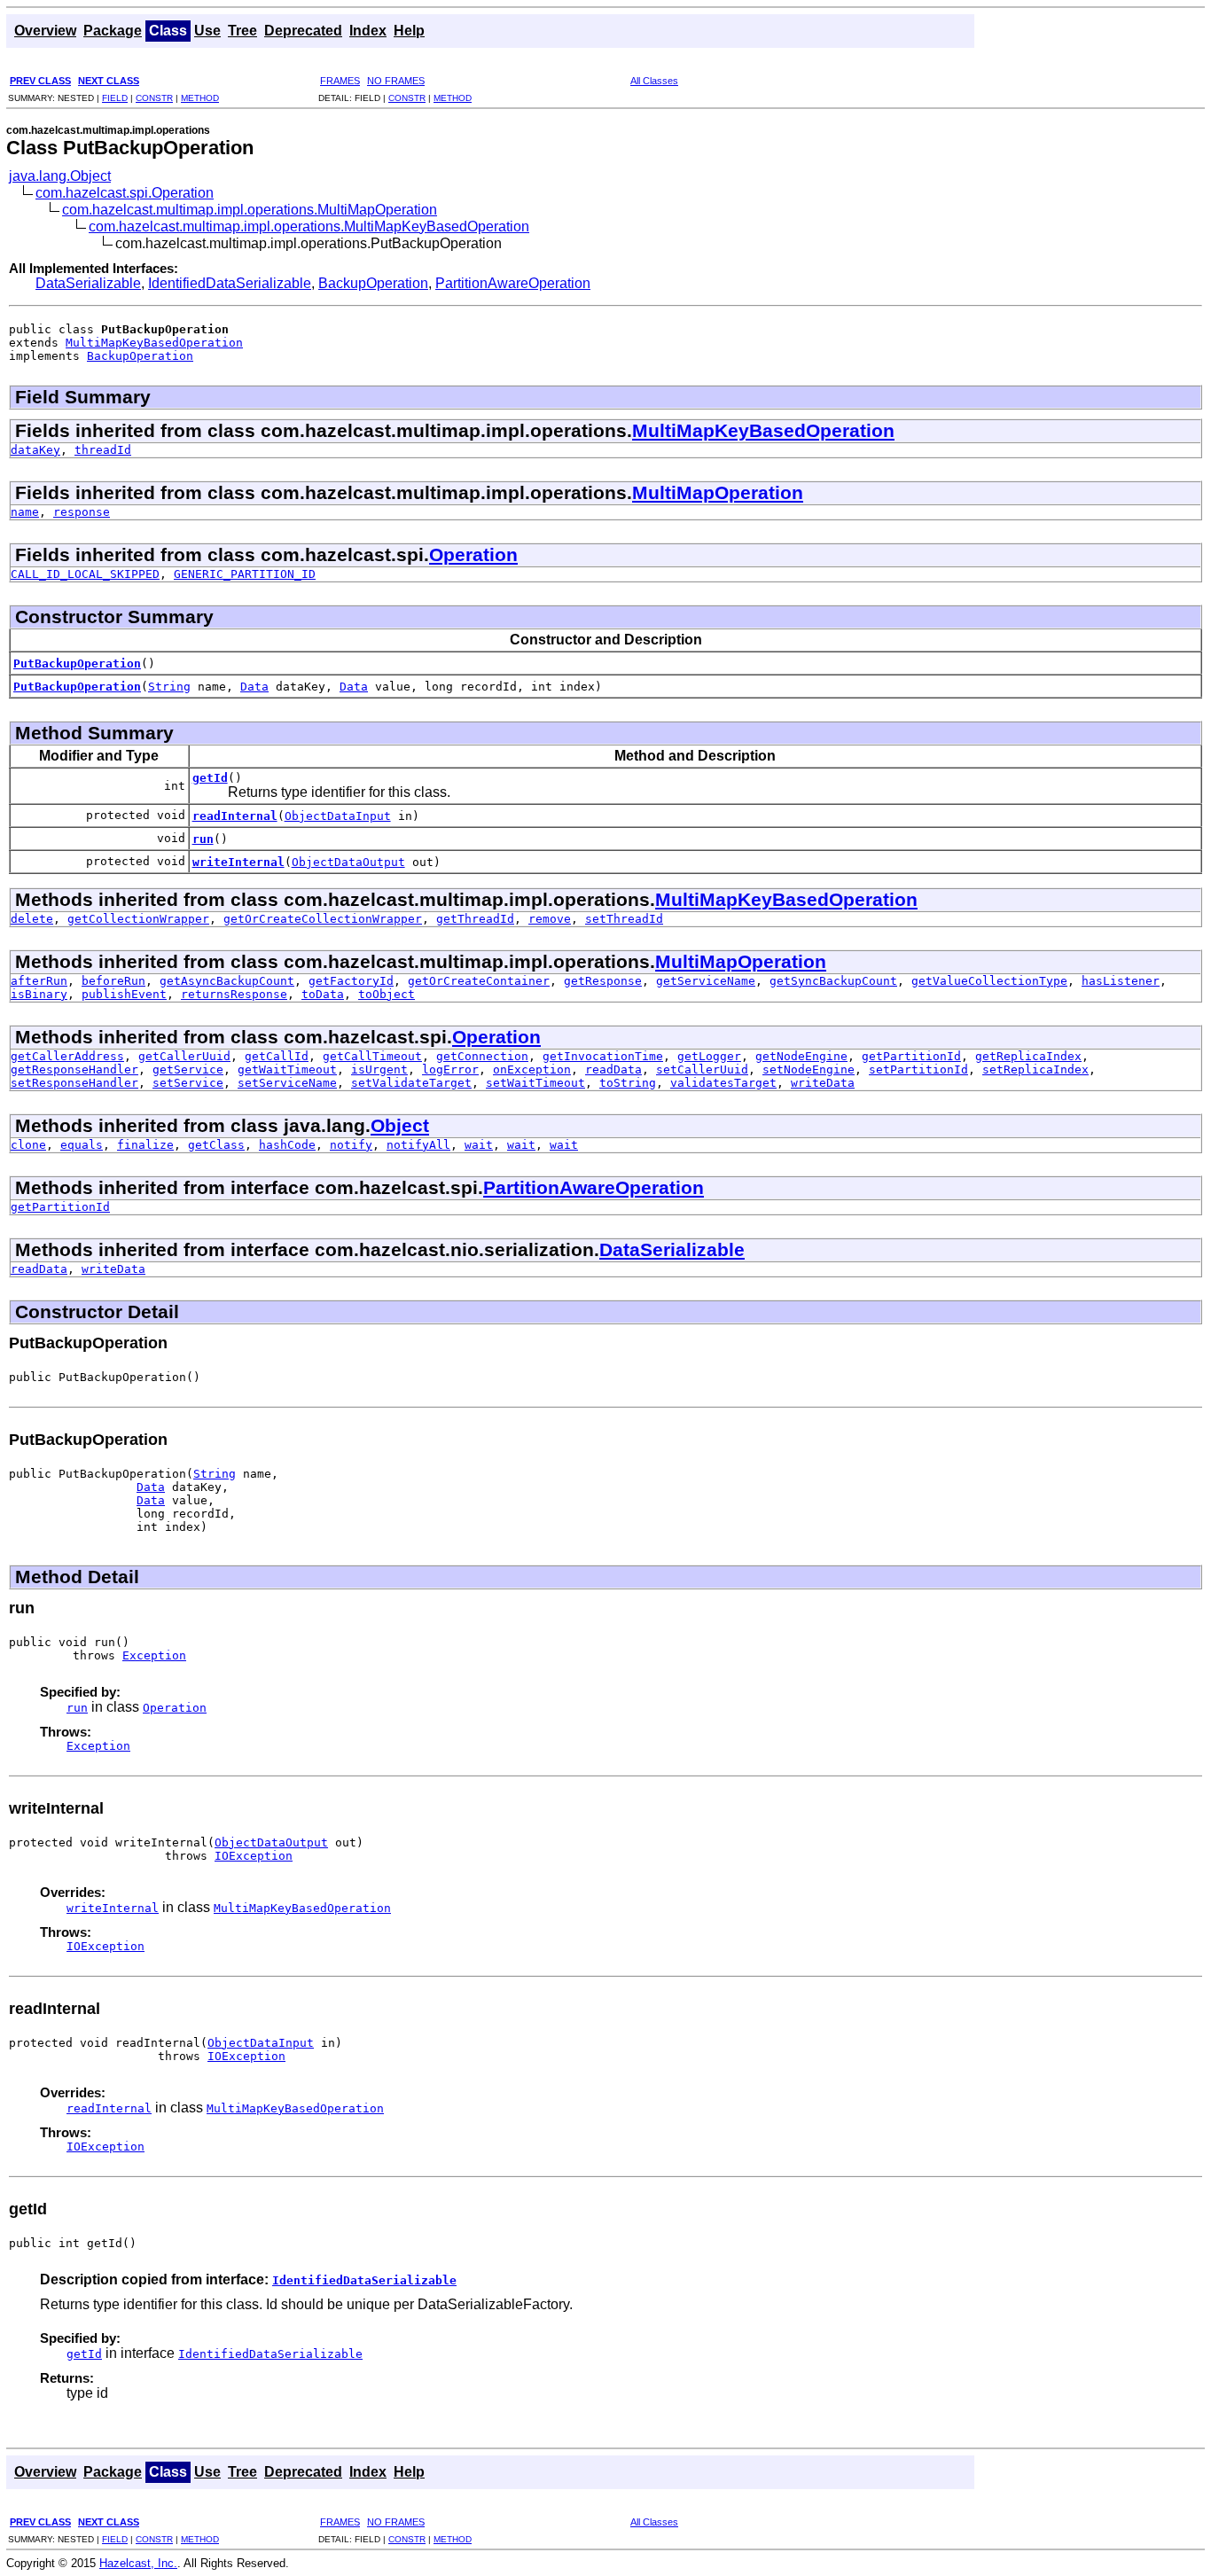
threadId (103, 450)
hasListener (1121, 981)
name (25, 512)
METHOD (200, 98)
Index (368, 31)
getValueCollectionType (989, 981)
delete (32, 919)
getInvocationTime (603, 1056)
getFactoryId (351, 981)
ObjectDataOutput (348, 862)
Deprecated (303, 31)
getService (188, 1069)
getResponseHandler (74, 1069)
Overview (45, 31)
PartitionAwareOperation (513, 283)
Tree (242, 31)
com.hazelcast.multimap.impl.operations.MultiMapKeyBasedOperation (309, 226)
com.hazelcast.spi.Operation (125, 193)
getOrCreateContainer (479, 981)
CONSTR (154, 98)
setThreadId (624, 919)
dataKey (35, 450)
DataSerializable (88, 283)
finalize (145, 1145)
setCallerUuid (702, 1069)
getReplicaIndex (1028, 1056)
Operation (473, 554)
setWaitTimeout (535, 1083)
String (169, 687)
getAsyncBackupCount (227, 981)
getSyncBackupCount (833, 981)
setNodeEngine (809, 1069)
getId (210, 778)
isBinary (39, 994)
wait (479, 1145)
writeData (823, 1083)
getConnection (482, 1056)
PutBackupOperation (77, 664)
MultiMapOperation (718, 492)
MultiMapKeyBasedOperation (154, 343)
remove (550, 919)
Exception (154, 1655)
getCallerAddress (67, 1056)
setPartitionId (918, 1069)
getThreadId (475, 919)
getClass (216, 1145)
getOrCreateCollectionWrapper (323, 919)
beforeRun (113, 981)
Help (409, 31)
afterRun (39, 981)
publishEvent (124, 994)
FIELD (115, 98)
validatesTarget (723, 1083)
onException (532, 1069)
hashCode (287, 1145)
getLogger (709, 1056)
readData (613, 1069)
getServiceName (706, 981)
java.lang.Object (60, 176)
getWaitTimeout (287, 1069)
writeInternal (238, 862)
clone (28, 1145)
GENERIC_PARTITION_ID (245, 574)
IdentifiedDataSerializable (230, 283)
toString (628, 1083)
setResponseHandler (74, 1083)
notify (351, 1145)
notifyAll (418, 1145)
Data (254, 687)
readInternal (235, 816)
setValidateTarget (411, 1083)
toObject (387, 994)
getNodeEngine (801, 1056)
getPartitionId (911, 1056)
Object (400, 1125)
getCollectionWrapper (138, 919)
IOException (254, 1856)
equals (82, 1145)
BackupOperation (373, 283)
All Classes (654, 81)
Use (207, 31)
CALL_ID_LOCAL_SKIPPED (85, 574)
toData (323, 994)
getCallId (277, 1056)
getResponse (603, 981)
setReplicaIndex (1035, 1069)
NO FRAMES (396, 81)
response (82, 512)
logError (450, 1069)
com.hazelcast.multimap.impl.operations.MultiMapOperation (250, 210)
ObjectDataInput (338, 816)
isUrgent (379, 1069)
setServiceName (287, 1083)
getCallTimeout (372, 1056)
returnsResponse (234, 994)
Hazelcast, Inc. (138, 2563)
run (203, 839)
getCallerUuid (184, 1056)
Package (113, 31)
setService (188, 1083)
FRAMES (340, 81)
